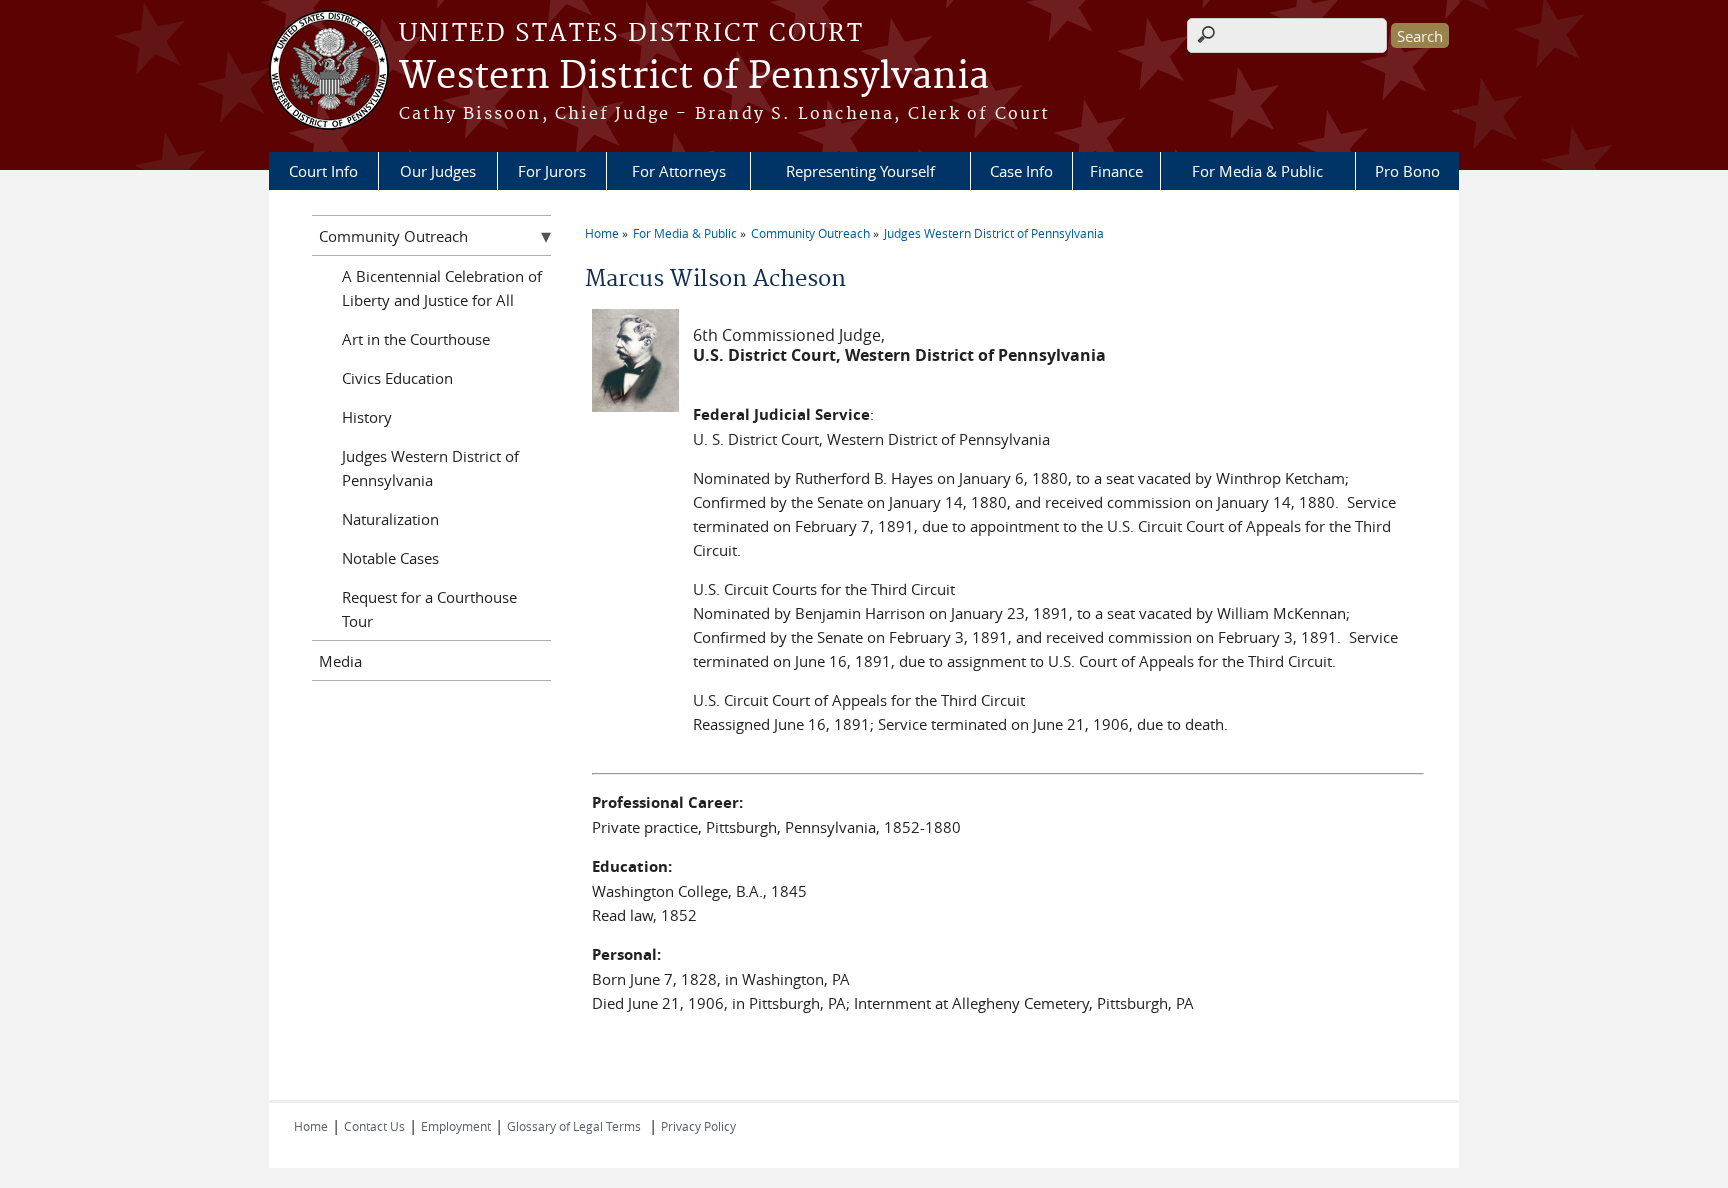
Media (340, 661)
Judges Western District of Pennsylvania (994, 233)
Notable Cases (390, 558)
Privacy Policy (698, 1126)
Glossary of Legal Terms (574, 1126)
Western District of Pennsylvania (694, 77)
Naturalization (390, 519)
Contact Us (374, 1126)
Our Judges (438, 171)
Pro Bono (1407, 171)
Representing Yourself (860, 171)
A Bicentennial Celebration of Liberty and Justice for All (442, 288)
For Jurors (552, 171)
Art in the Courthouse (416, 339)
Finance (1116, 171)
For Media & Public (1257, 171)
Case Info (1021, 171)
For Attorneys (679, 171)
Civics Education (397, 378)
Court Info (323, 171)
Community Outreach (810, 233)
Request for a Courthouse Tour (429, 609)
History (367, 417)
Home (602, 233)
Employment (456, 1126)
